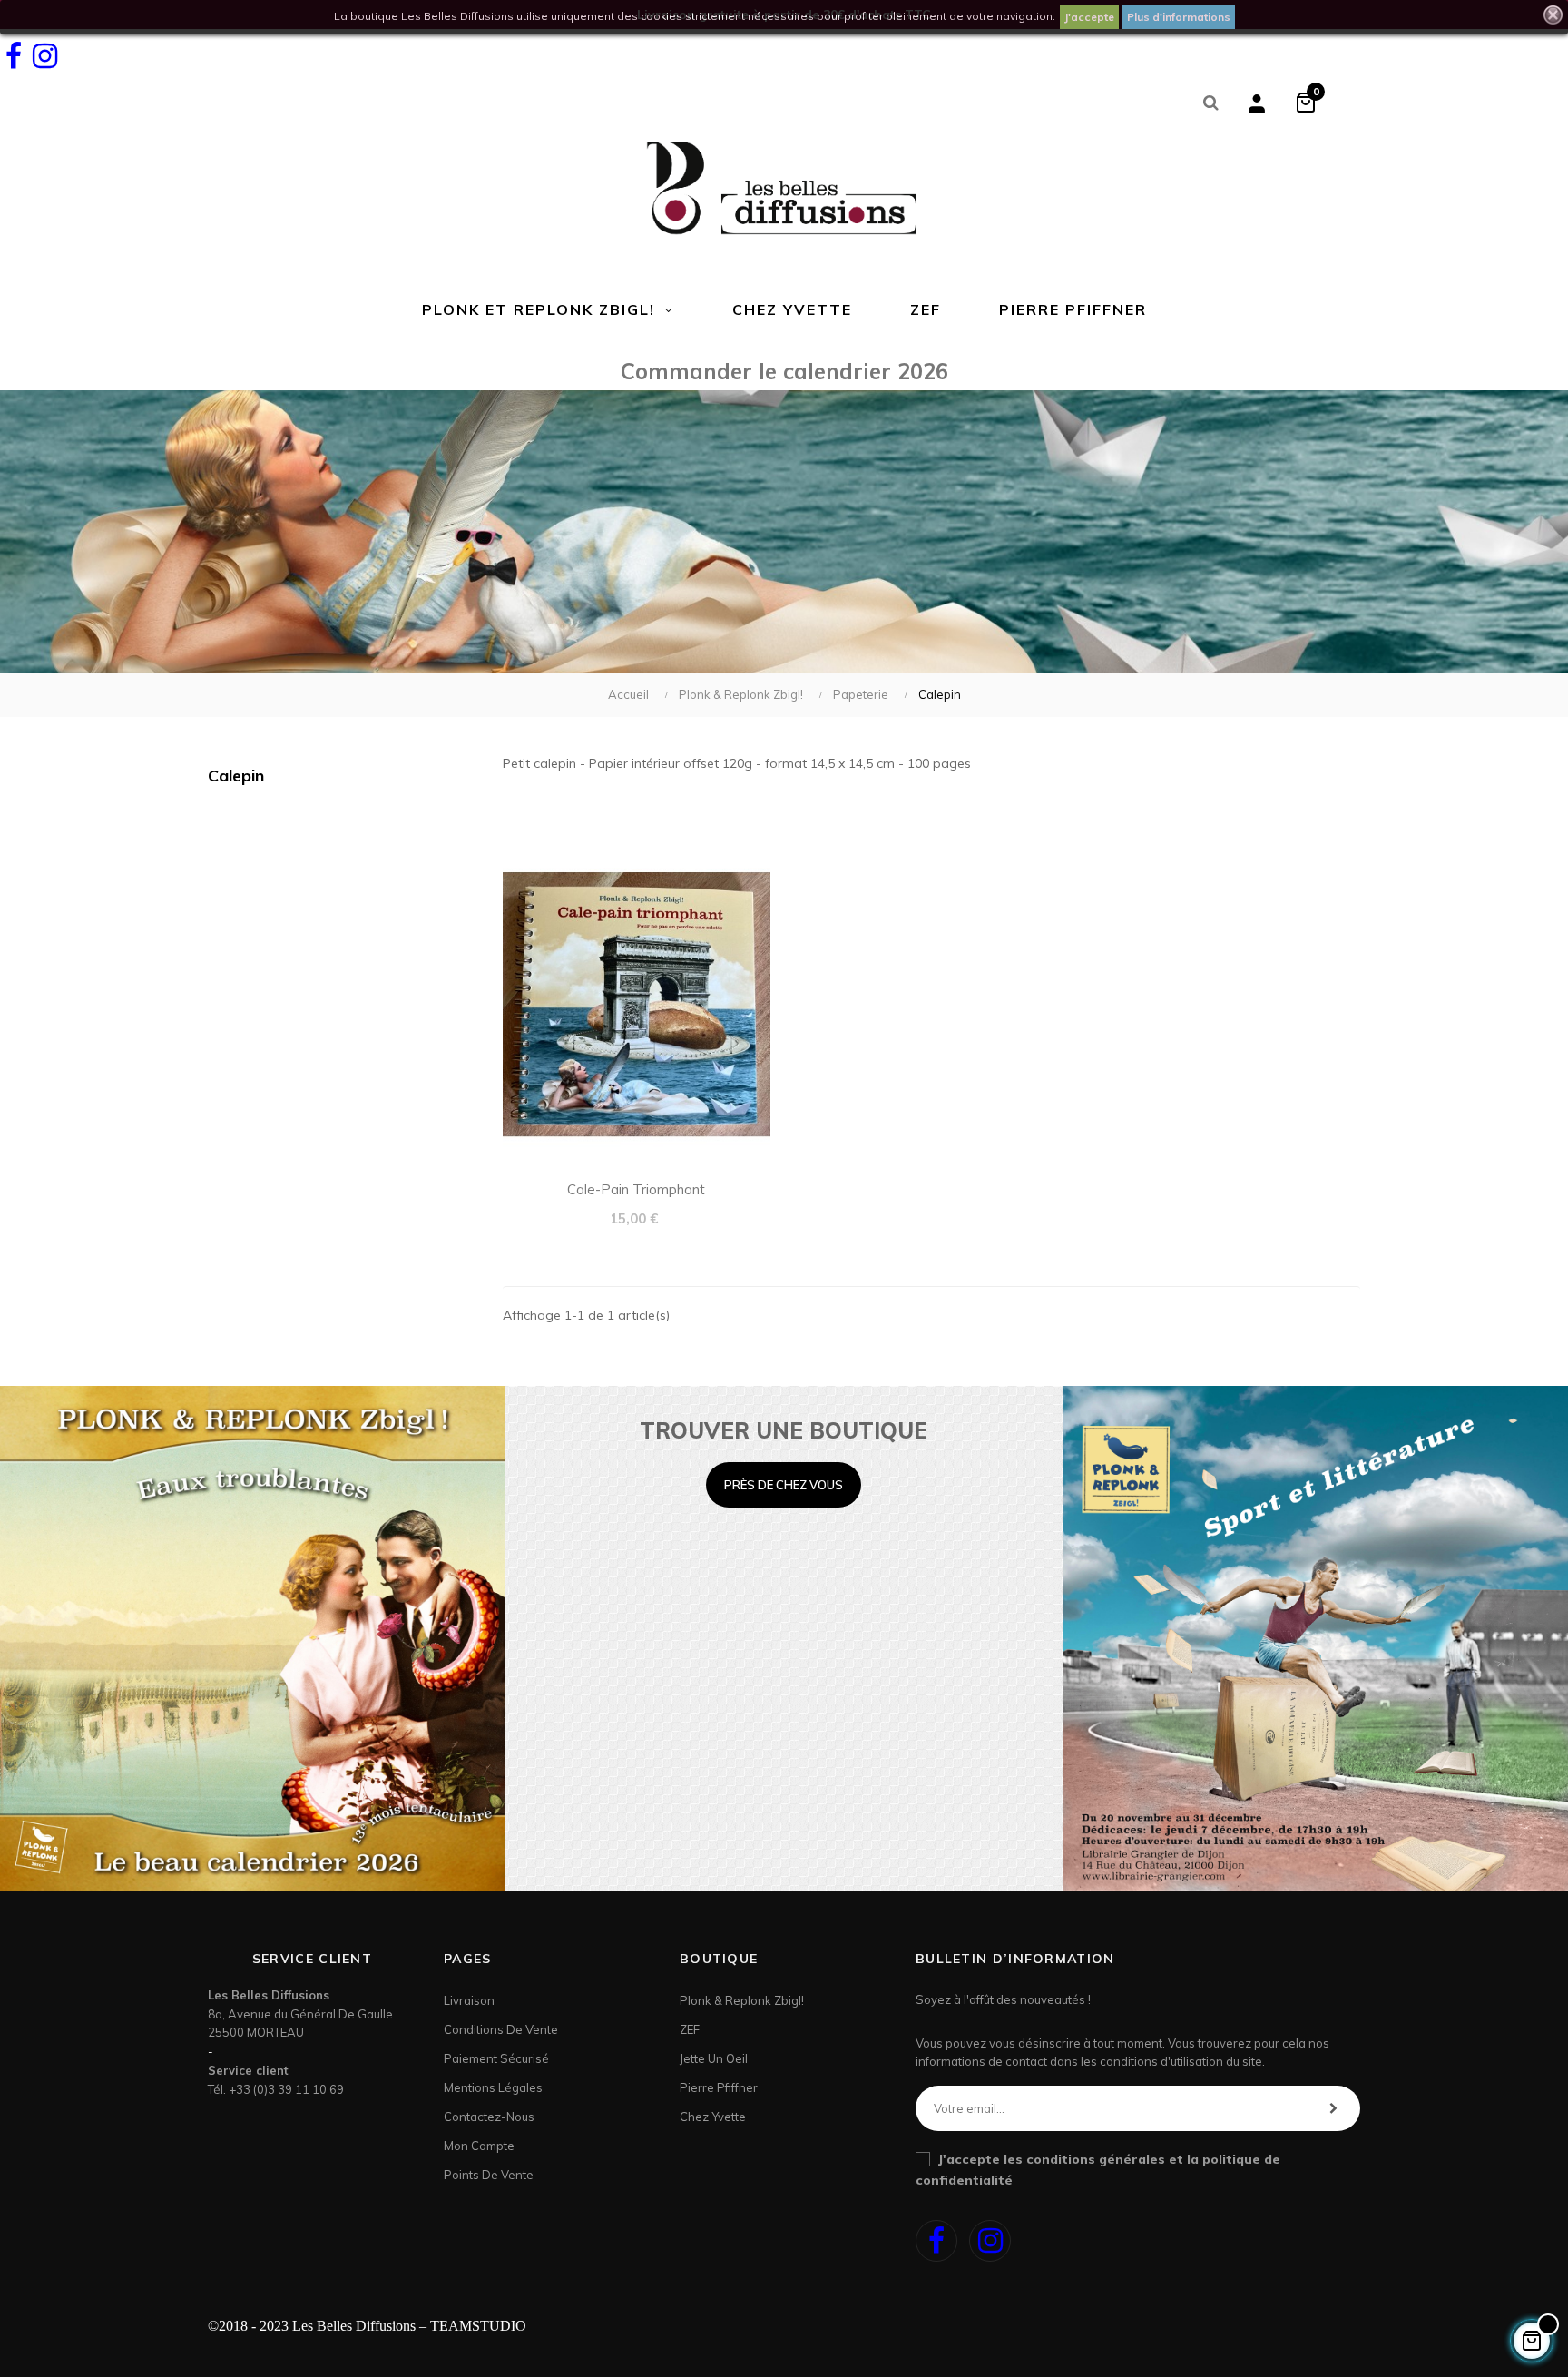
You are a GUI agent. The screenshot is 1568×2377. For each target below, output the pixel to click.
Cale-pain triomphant (636, 1189)
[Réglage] (1257, 102)
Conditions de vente (501, 2029)
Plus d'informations (1179, 17)
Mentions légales (493, 2087)
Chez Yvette (713, 2117)
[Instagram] (44, 56)
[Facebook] (14, 56)
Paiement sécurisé (496, 2058)
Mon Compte (479, 2146)
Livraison (469, 2000)
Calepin (236, 776)
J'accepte (1089, 17)
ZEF (690, 2029)
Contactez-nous (489, 2117)
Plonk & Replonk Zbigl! (742, 2000)
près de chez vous (784, 1485)
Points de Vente (489, 2175)
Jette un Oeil (714, 2058)
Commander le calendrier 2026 (784, 371)
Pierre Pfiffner (719, 2087)
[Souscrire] (1333, 2108)
